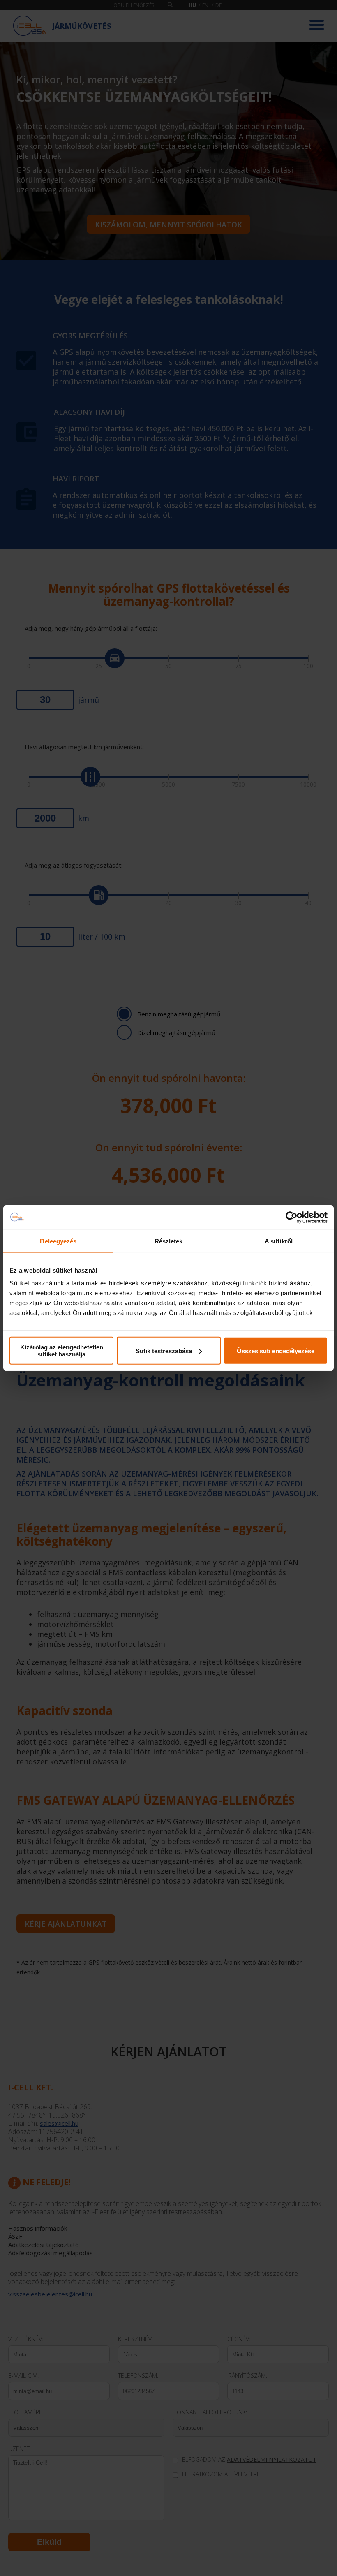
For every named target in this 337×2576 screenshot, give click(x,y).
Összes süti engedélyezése (276, 1350)
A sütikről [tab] (279, 1241)
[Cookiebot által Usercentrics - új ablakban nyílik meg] (292, 1217)
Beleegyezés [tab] (58, 1241)
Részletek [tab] (169, 1241)
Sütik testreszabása (164, 1350)
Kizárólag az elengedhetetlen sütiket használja (62, 1351)
